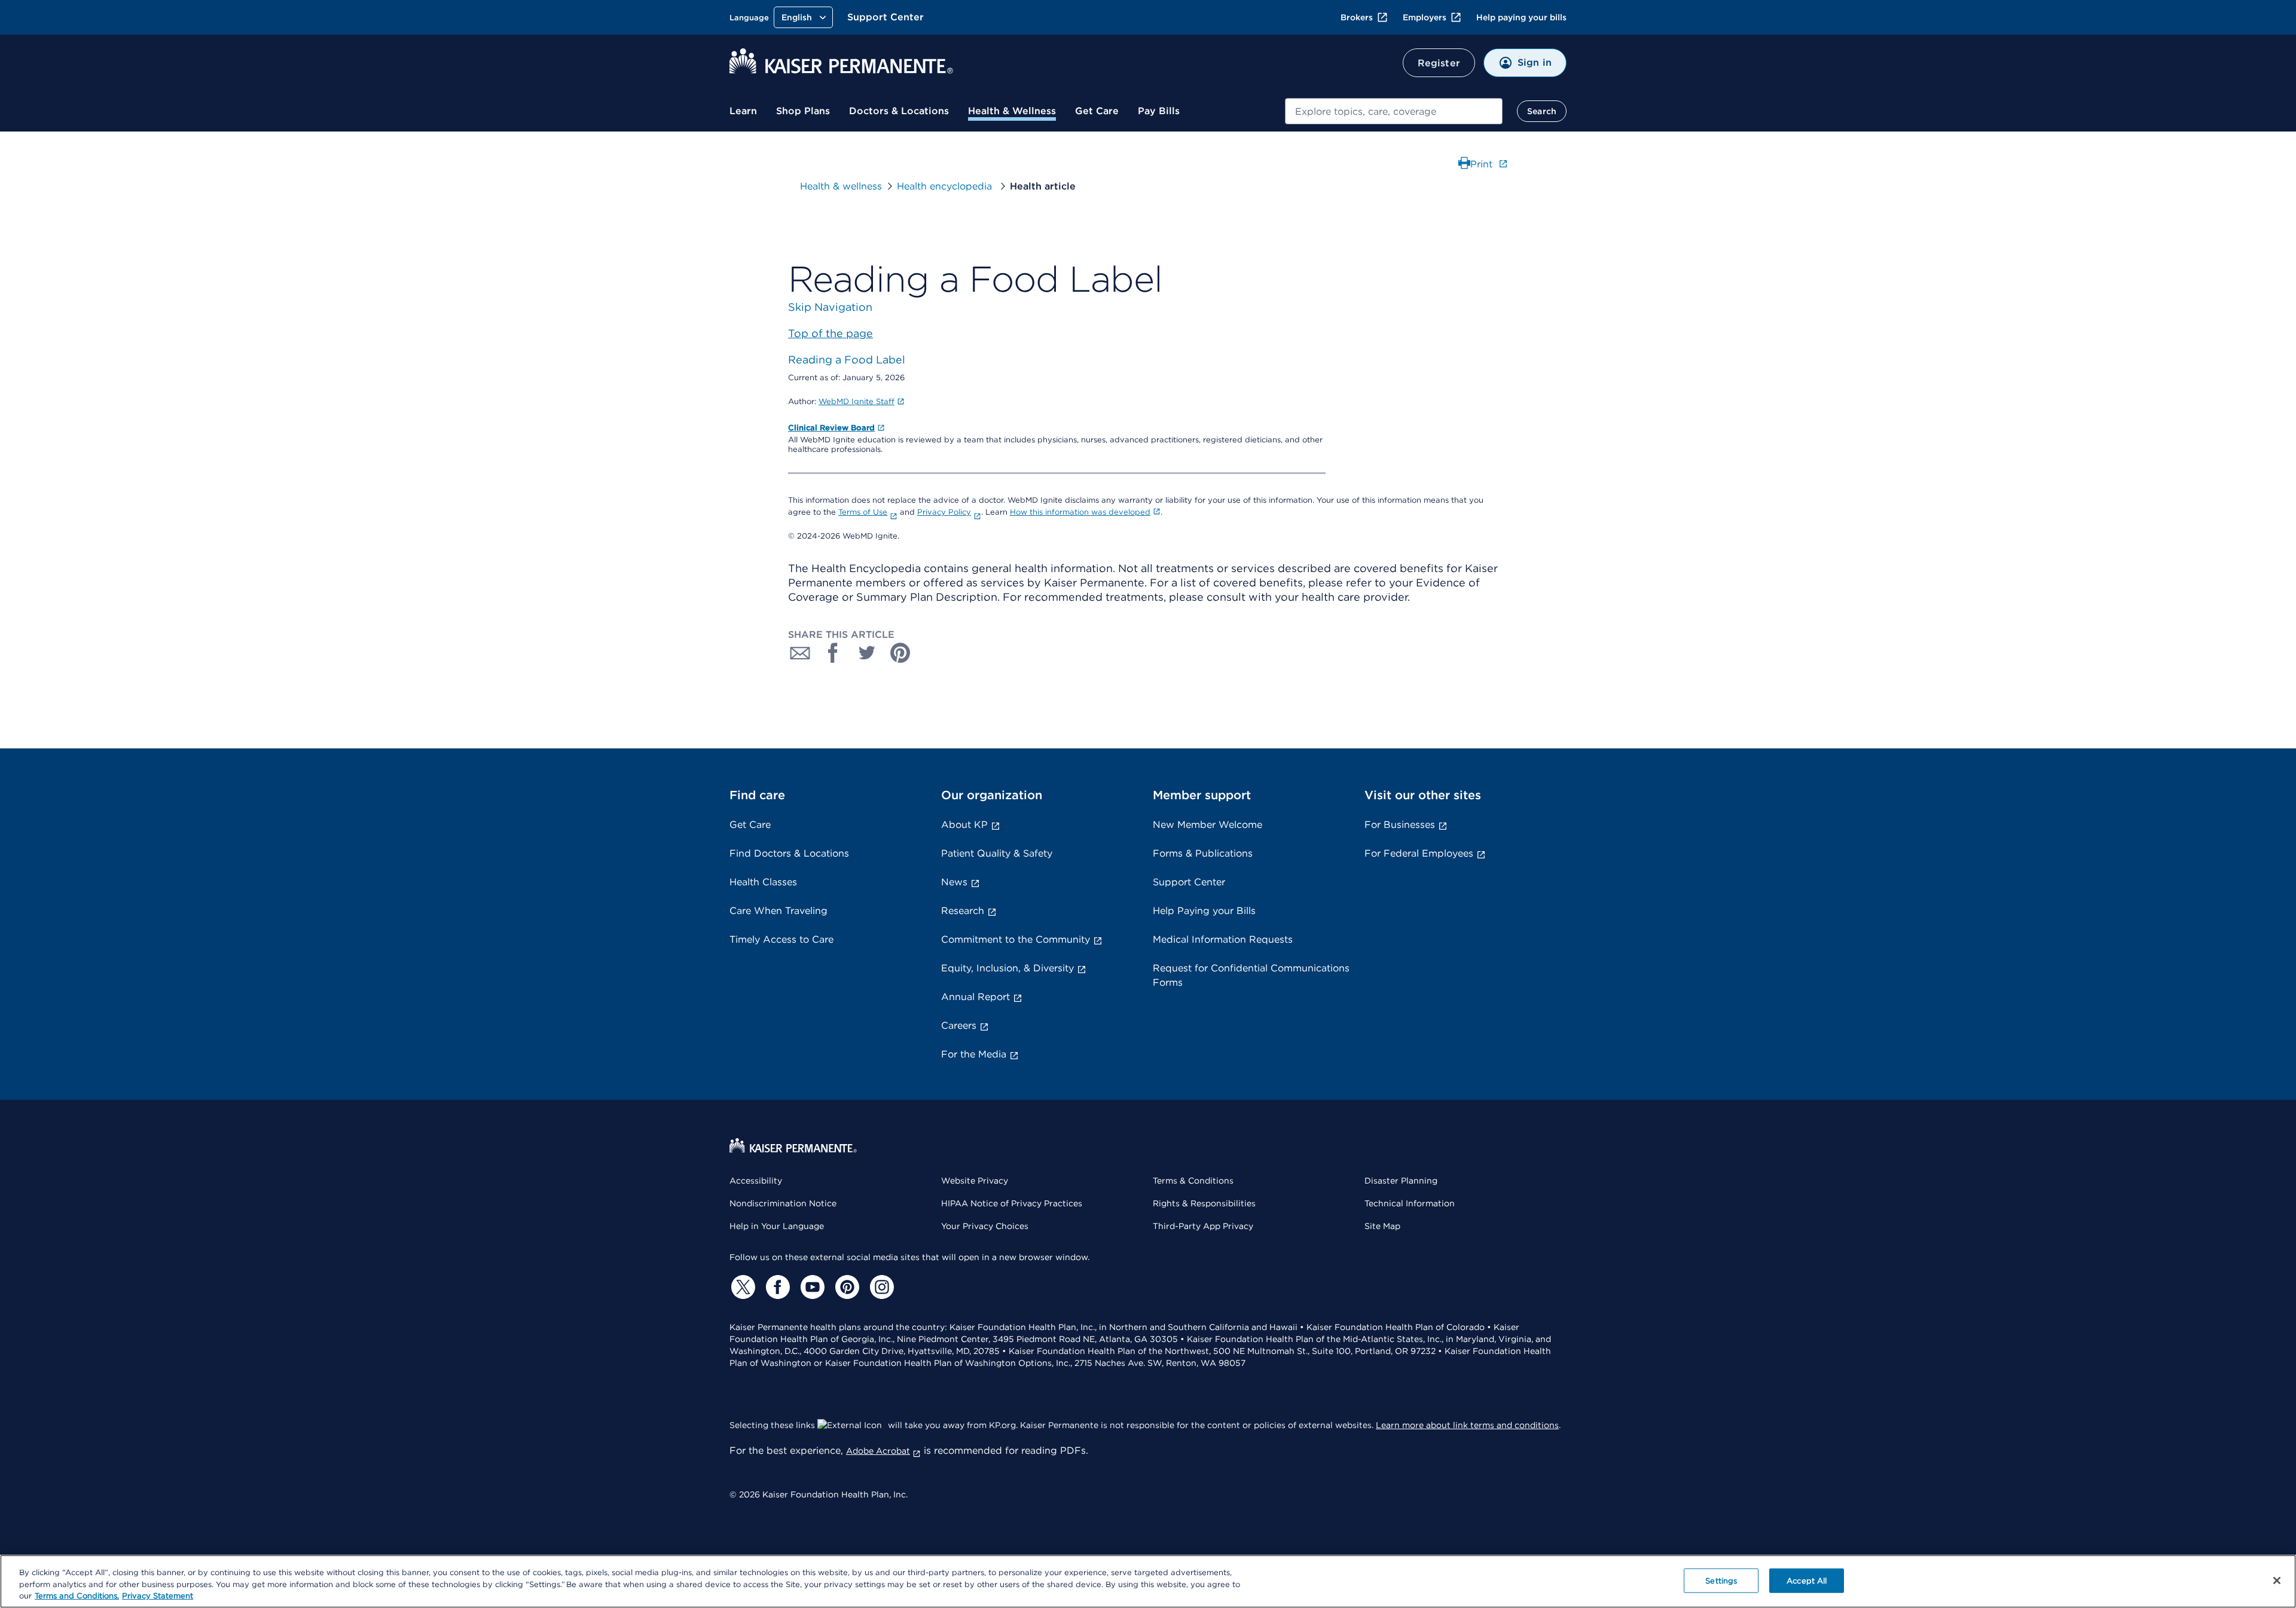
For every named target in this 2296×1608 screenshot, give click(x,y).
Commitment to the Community (1016, 939)
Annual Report (976, 997)
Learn (743, 111)
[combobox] (1394, 111)
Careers (959, 1025)
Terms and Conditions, (77, 1596)
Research (963, 911)
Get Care (1097, 111)
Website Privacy (975, 1181)
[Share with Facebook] (833, 653)
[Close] (2277, 1581)
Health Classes (763, 882)
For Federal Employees (1419, 853)
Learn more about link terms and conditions (1467, 1425)
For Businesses (1400, 825)
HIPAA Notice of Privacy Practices (1012, 1203)
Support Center (886, 17)
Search (1542, 111)
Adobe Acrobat (878, 1451)
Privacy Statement (158, 1596)
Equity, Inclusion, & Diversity (1007, 968)
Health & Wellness (1012, 111)
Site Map (1382, 1226)
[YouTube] (811, 1287)
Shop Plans (803, 111)
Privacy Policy (944, 512)
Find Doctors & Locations (789, 853)
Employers (1425, 17)
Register (1439, 63)
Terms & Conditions (1193, 1181)
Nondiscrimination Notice (783, 1203)
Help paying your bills (1521, 17)
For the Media (974, 1054)
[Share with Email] (800, 653)
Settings (1721, 1580)
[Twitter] (741, 1287)
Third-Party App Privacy (1203, 1226)
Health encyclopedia (946, 186)
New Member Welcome (1207, 825)
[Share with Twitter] (867, 653)
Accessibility (756, 1181)
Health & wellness (841, 186)
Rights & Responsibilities (1204, 1203)
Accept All (1807, 1580)
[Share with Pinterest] (900, 653)
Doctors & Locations (899, 111)
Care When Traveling (778, 911)
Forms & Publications (1203, 853)
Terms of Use (863, 512)
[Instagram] (880, 1287)
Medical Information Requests (1223, 939)
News (954, 882)
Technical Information (1410, 1203)
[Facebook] (776, 1287)
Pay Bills (1159, 111)
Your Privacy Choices (985, 1226)
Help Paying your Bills (1204, 911)
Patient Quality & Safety (997, 853)
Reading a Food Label (847, 360)
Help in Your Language (777, 1226)
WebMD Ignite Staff (857, 401)
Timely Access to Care (781, 939)
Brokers (1357, 17)
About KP (964, 825)
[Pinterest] (845, 1287)
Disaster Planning (1401, 1181)
